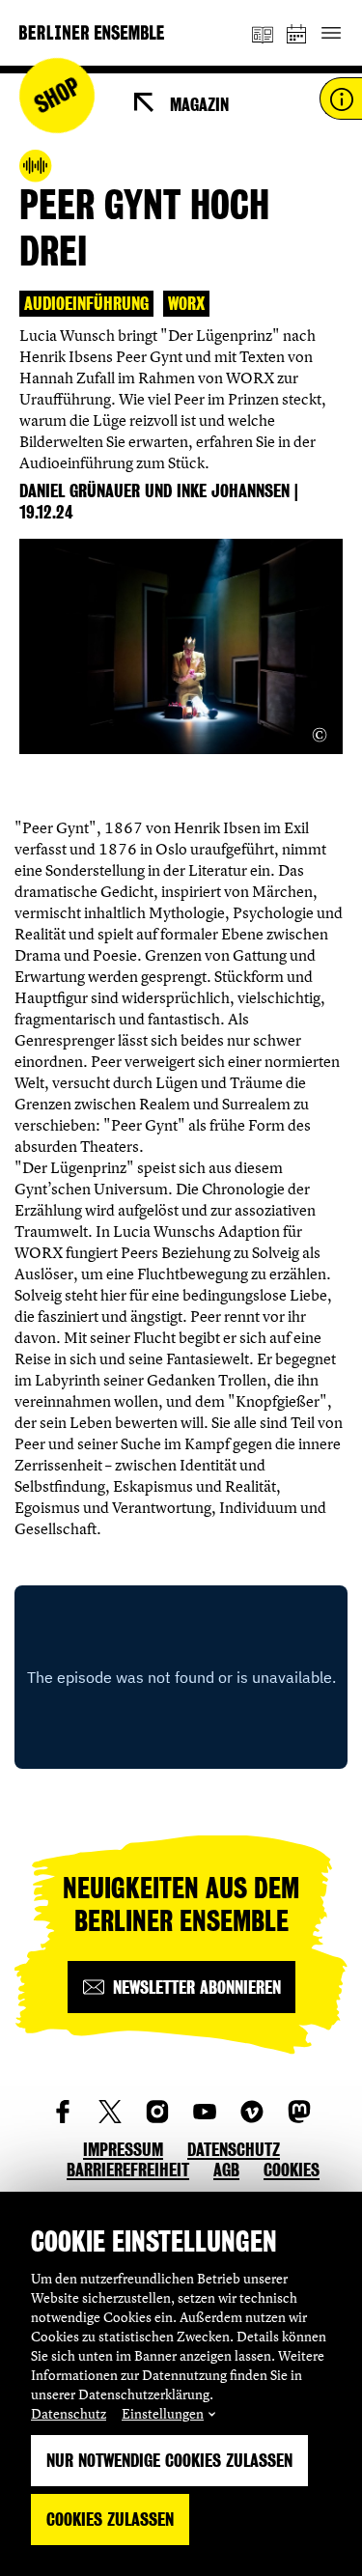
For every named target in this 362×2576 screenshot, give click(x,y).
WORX (186, 304)
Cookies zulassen (110, 2520)
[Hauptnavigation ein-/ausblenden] (331, 33)
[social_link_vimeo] (252, 2112)
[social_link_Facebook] (63, 2112)
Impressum (123, 2150)
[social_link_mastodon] (299, 2112)
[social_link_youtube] (205, 2112)
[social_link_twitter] (110, 2112)
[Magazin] (263, 33)
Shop (57, 96)
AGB (226, 2170)
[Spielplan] (297, 33)
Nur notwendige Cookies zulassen (169, 2461)
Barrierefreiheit (128, 2170)
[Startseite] (92, 32)
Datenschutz (69, 2413)
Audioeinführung (86, 304)
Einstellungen (163, 2413)
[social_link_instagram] (157, 2112)
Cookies (292, 2170)
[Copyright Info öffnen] (320, 735)
